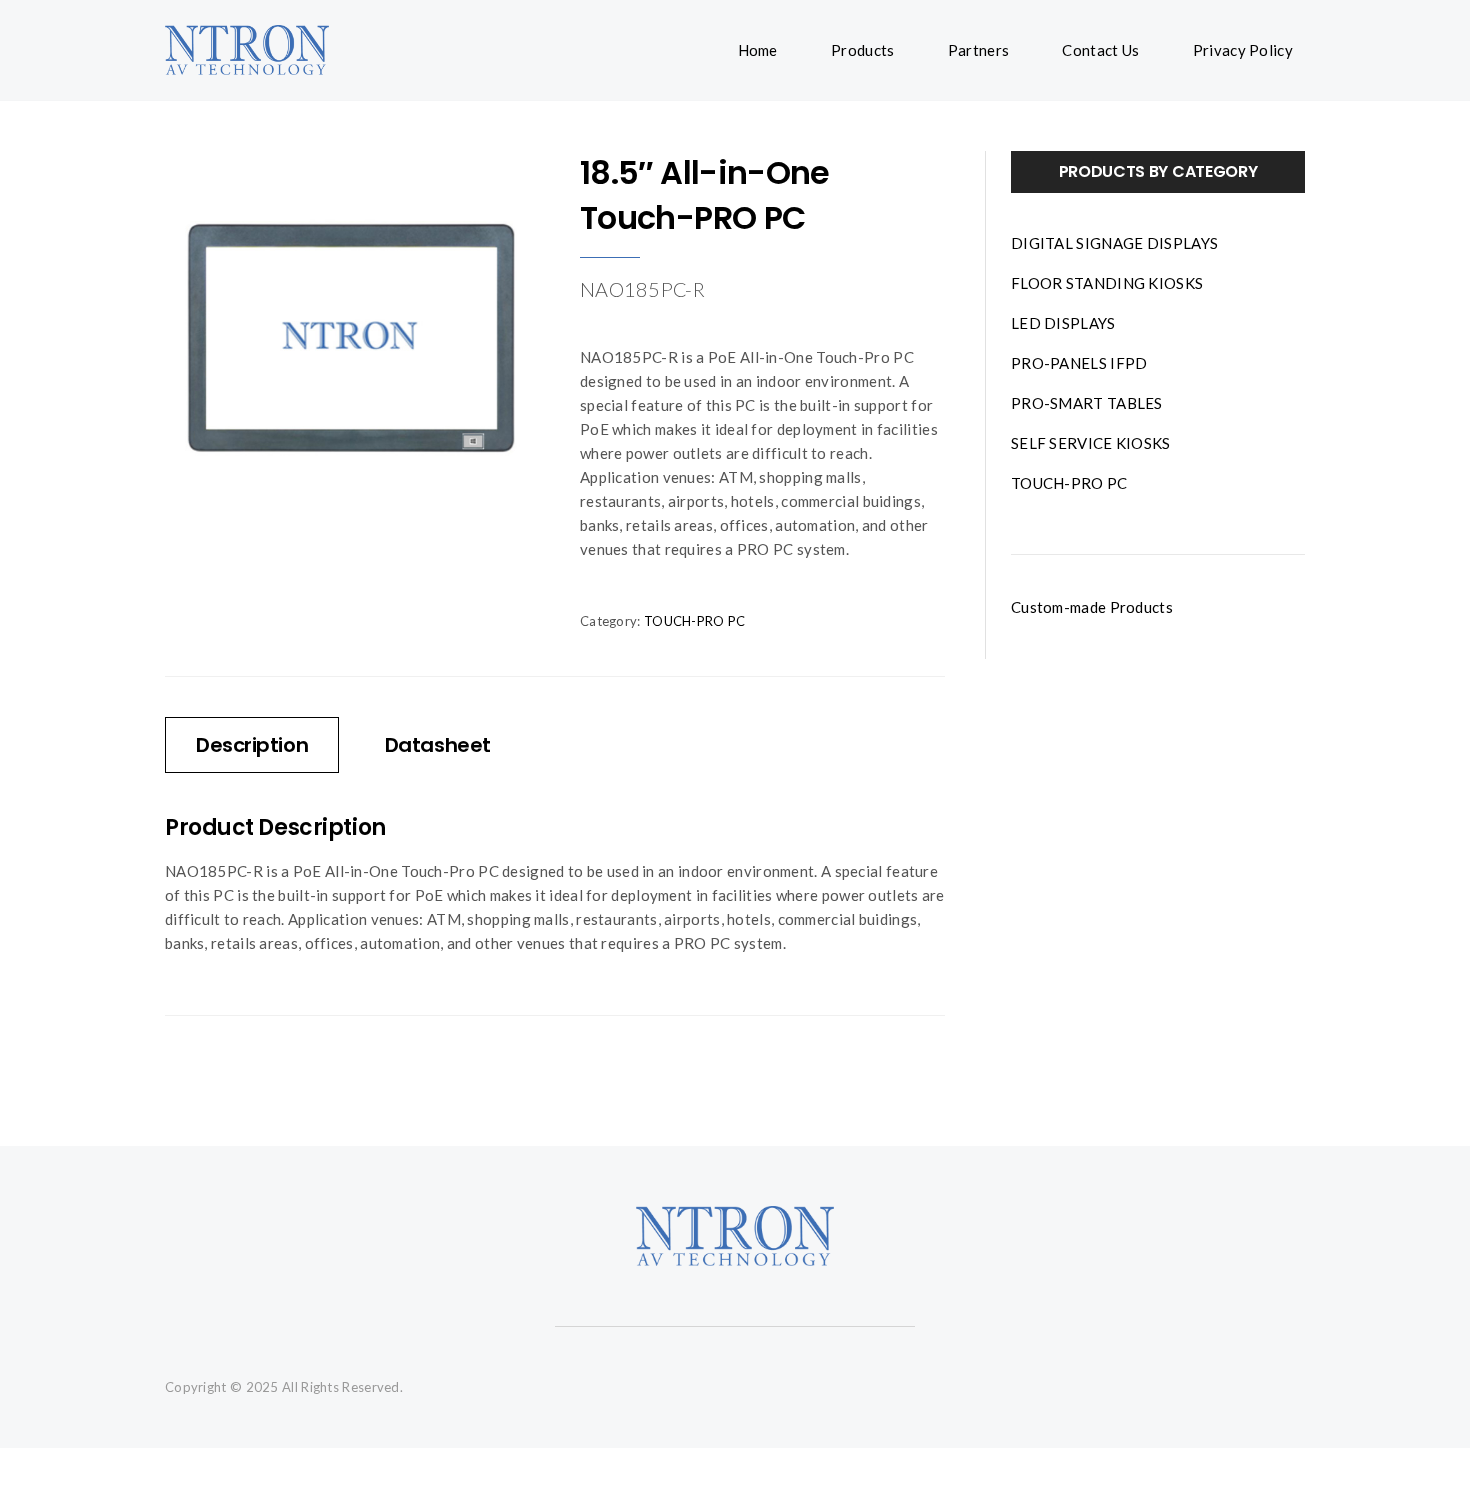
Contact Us (1100, 50)
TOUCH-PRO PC (695, 621)
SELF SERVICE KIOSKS (1091, 443)
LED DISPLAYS (1063, 323)
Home (758, 50)
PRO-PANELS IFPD (1079, 363)
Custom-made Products (1092, 607)
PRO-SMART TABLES (1087, 403)
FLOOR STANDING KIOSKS (1107, 283)
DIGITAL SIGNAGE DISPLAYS (1114, 243)
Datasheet (438, 745)
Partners (978, 50)
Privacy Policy (1243, 50)
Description (252, 745)
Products (862, 50)
